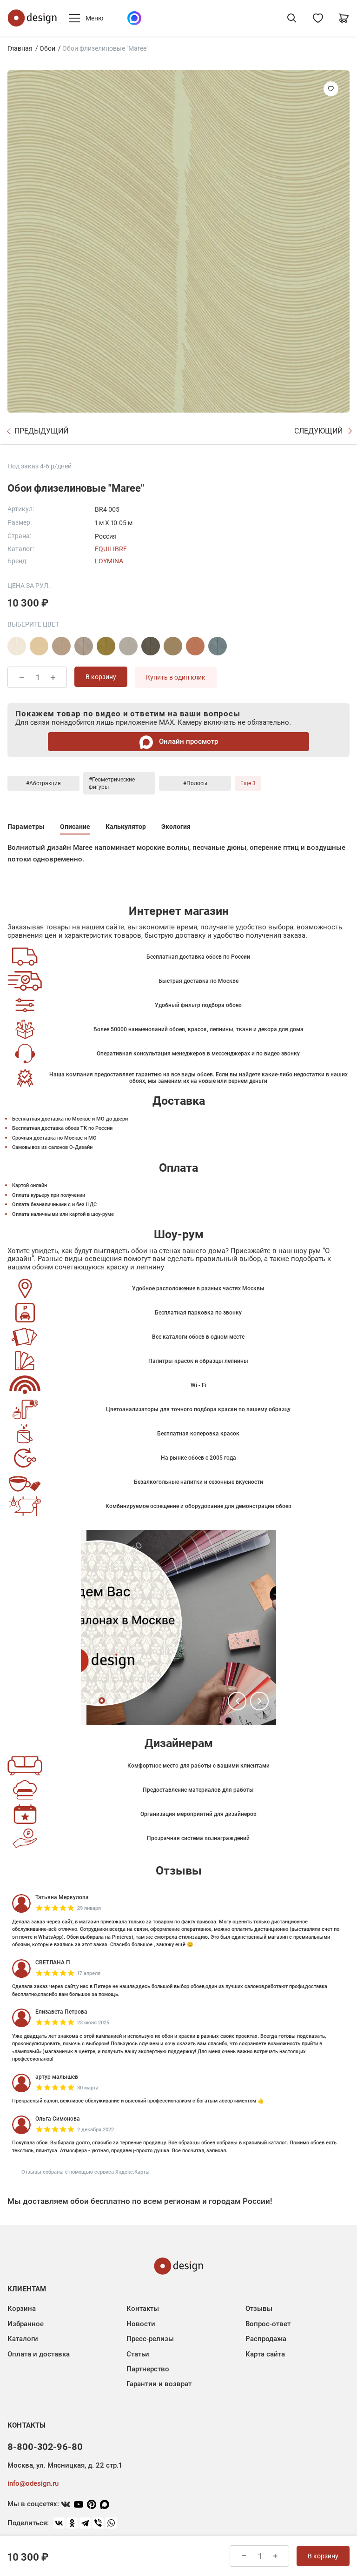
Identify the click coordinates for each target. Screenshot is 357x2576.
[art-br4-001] (17, 646)
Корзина (22, 2309)
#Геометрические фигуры (112, 783)
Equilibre (111, 549)
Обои (47, 48)
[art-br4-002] (39, 646)
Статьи (138, 2354)
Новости (141, 2324)
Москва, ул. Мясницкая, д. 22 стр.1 (65, 2465)
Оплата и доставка (39, 2354)
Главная (20, 48)
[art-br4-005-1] (106, 646)
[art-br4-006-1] (128, 646)
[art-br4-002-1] (61, 646)
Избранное (26, 2324)
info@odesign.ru (33, 2483)
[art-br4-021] (218, 646)
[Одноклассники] (72, 2523)
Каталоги (23, 2339)
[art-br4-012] (173, 646)
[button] (237, 1701)
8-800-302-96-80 (45, 2447)
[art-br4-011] (151, 646)
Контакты (143, 2309)
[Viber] (98, 2523)
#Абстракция (43, 783)
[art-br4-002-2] (84, 646)
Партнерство (148, 2369)
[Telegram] (85, 2523)
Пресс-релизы (150, 2339)
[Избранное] (318, 18)
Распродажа (266, 2339)
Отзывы (259, 2309)
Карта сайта (265, 2354)
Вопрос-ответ (268, 2324)
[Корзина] (344, 18)
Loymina (109, 561)
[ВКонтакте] (59, 2523)
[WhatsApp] (111, 2523)
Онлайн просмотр (188, 741)
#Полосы (195, 783)
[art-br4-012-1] (195, 646)
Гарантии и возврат (159, 2384)
